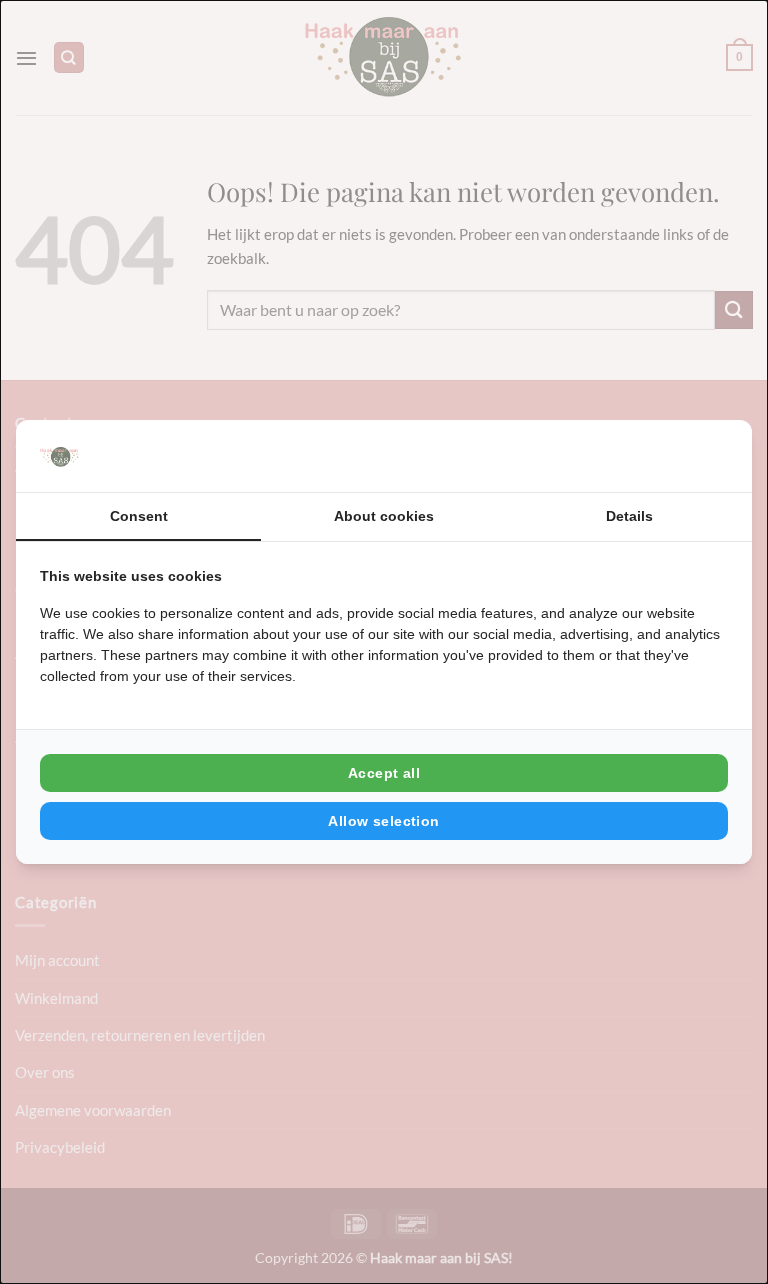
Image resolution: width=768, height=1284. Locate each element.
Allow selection (383, 821)
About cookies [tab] (384, 516)
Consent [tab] (139, 516)
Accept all (384, 773)
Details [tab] (629, 516)
